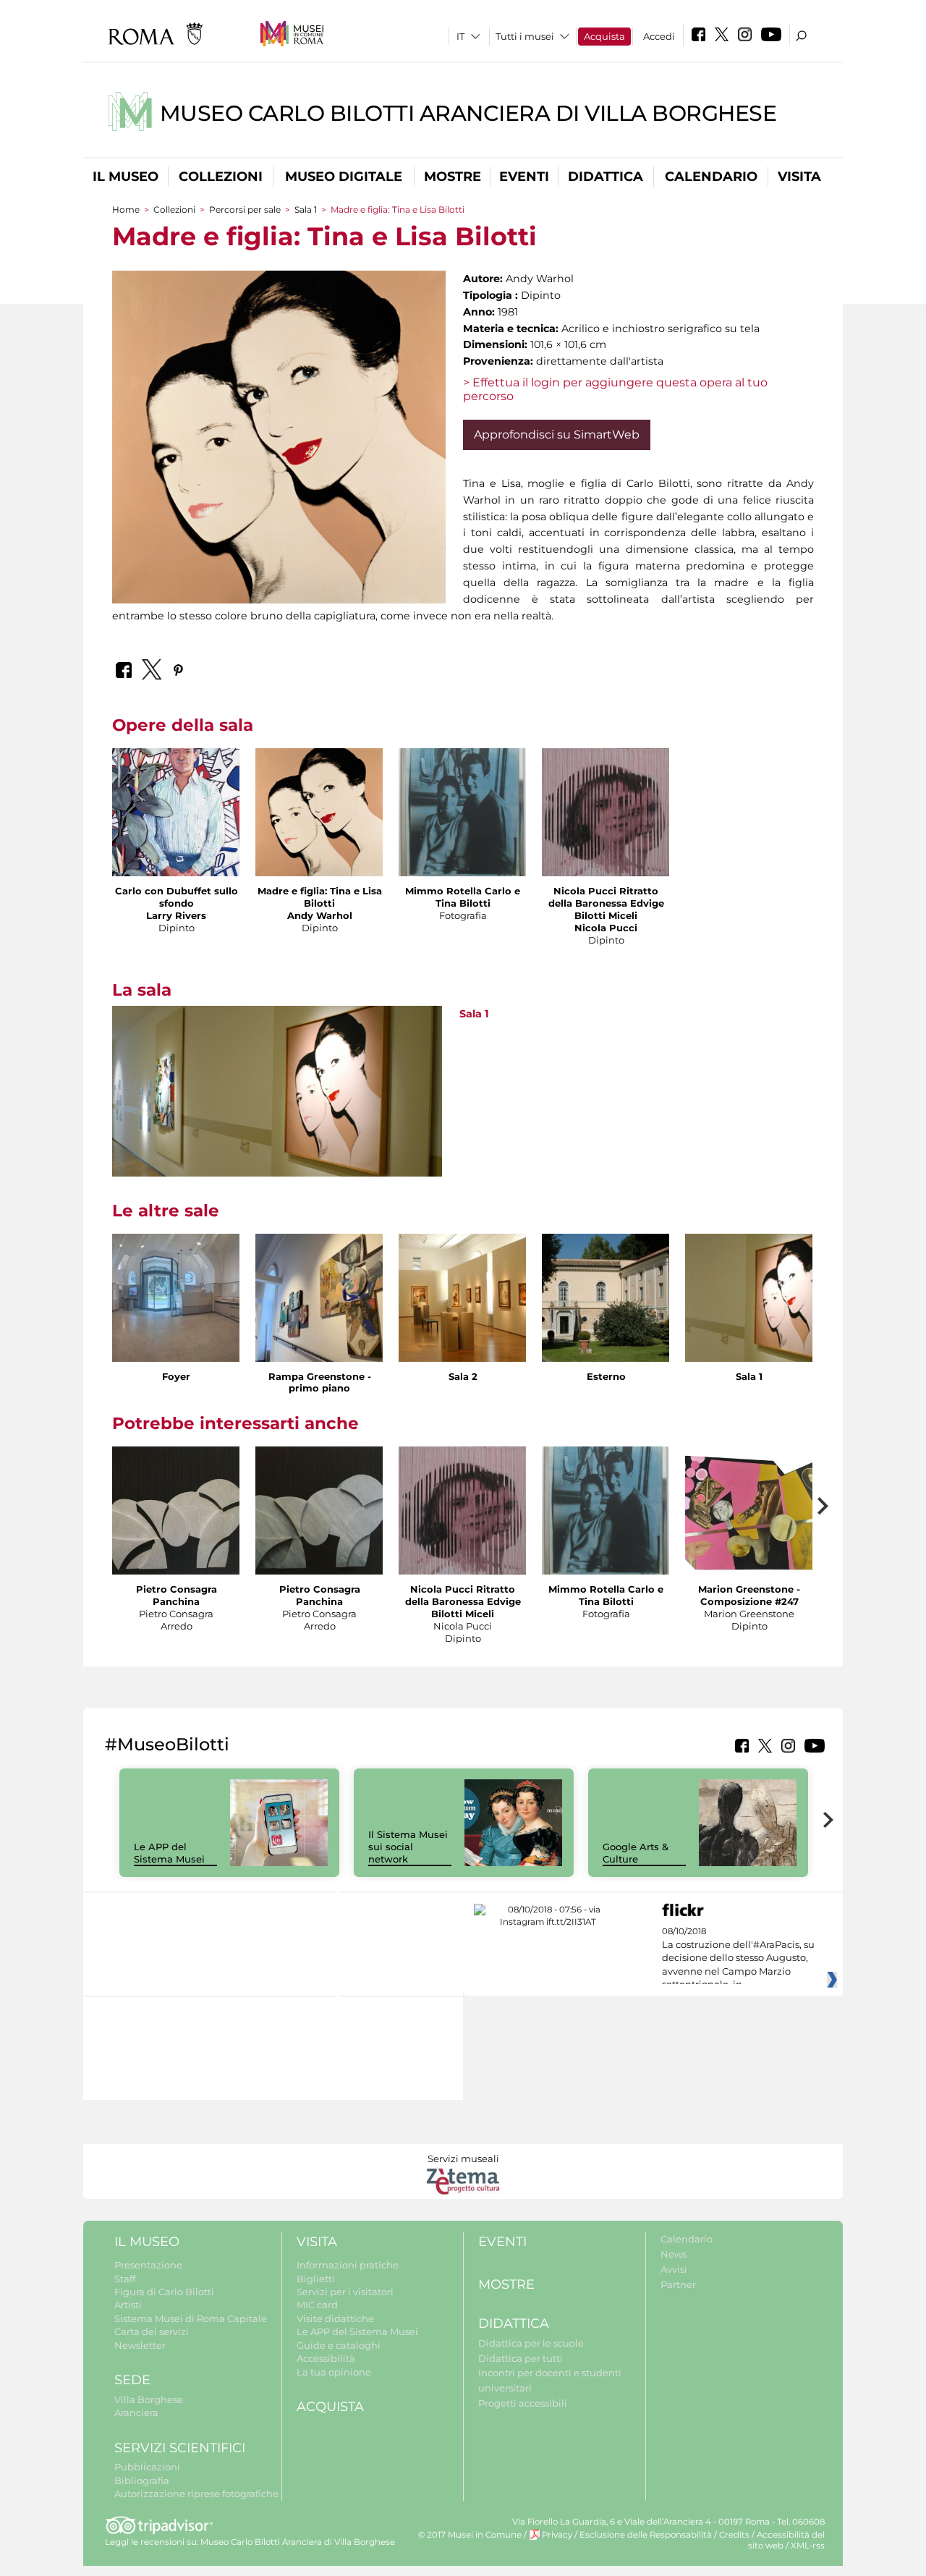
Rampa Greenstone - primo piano (320, 1382)
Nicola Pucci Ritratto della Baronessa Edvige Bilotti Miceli (606, 903)
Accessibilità (326, 2358)
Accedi (659, 36)
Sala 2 (463, 1376)
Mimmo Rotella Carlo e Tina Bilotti (463, 897)
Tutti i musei (525, 36)
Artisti (128, 2305)
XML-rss (808, 2546)
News (674, 2254)
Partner (678, 2284)
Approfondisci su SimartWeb (557, 435)
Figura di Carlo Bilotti (164, 2292)
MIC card (317, 2305)
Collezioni (221, 177)
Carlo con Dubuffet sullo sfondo (177, 897)
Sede (132, 2380)
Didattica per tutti (521, 2358)
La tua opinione (334, 2372)
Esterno (606, 1376)
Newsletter (140, 2345)
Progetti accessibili (523, 2403)
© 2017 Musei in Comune (470, 2535)
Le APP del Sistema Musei (169, 1853)
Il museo (126, 177)
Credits (734, 2535)
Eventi (524, 177)
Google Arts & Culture (636, 1853)
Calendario (711, 177)
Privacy (557, 2535)
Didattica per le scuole (531, 2343)
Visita (799, 177)
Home (126, 209)
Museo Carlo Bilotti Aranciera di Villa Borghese (468, 113)
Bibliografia (142, 2480)
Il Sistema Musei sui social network (408, 1847)
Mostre (453, 177)
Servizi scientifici (180, 2448)
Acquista (604, 36)
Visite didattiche (335, 2318)
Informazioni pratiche (348, 2265)
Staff (125, 2279)
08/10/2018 (738, 1958)
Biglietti (316, 2279)
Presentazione (148, 2265)
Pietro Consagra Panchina (177, 1595)
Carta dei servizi (152, 2331)
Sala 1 (306, 209)
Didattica (606, 177)
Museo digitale (344, 177)
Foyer (176, 1376)
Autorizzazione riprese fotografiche (196, 2494)
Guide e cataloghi (339, 2345)
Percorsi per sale (245, 209)
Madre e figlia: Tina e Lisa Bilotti (320, 897)
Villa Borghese (149, 2399)
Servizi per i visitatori (345, 2292)
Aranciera (136, 2412)
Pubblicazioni (147, 2467)
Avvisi (674, 2269)
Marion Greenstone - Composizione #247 (749, 1595)
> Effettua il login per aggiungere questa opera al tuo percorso (615, 389)
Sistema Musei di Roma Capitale (191, 2318)
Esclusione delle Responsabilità (646, 2535)
